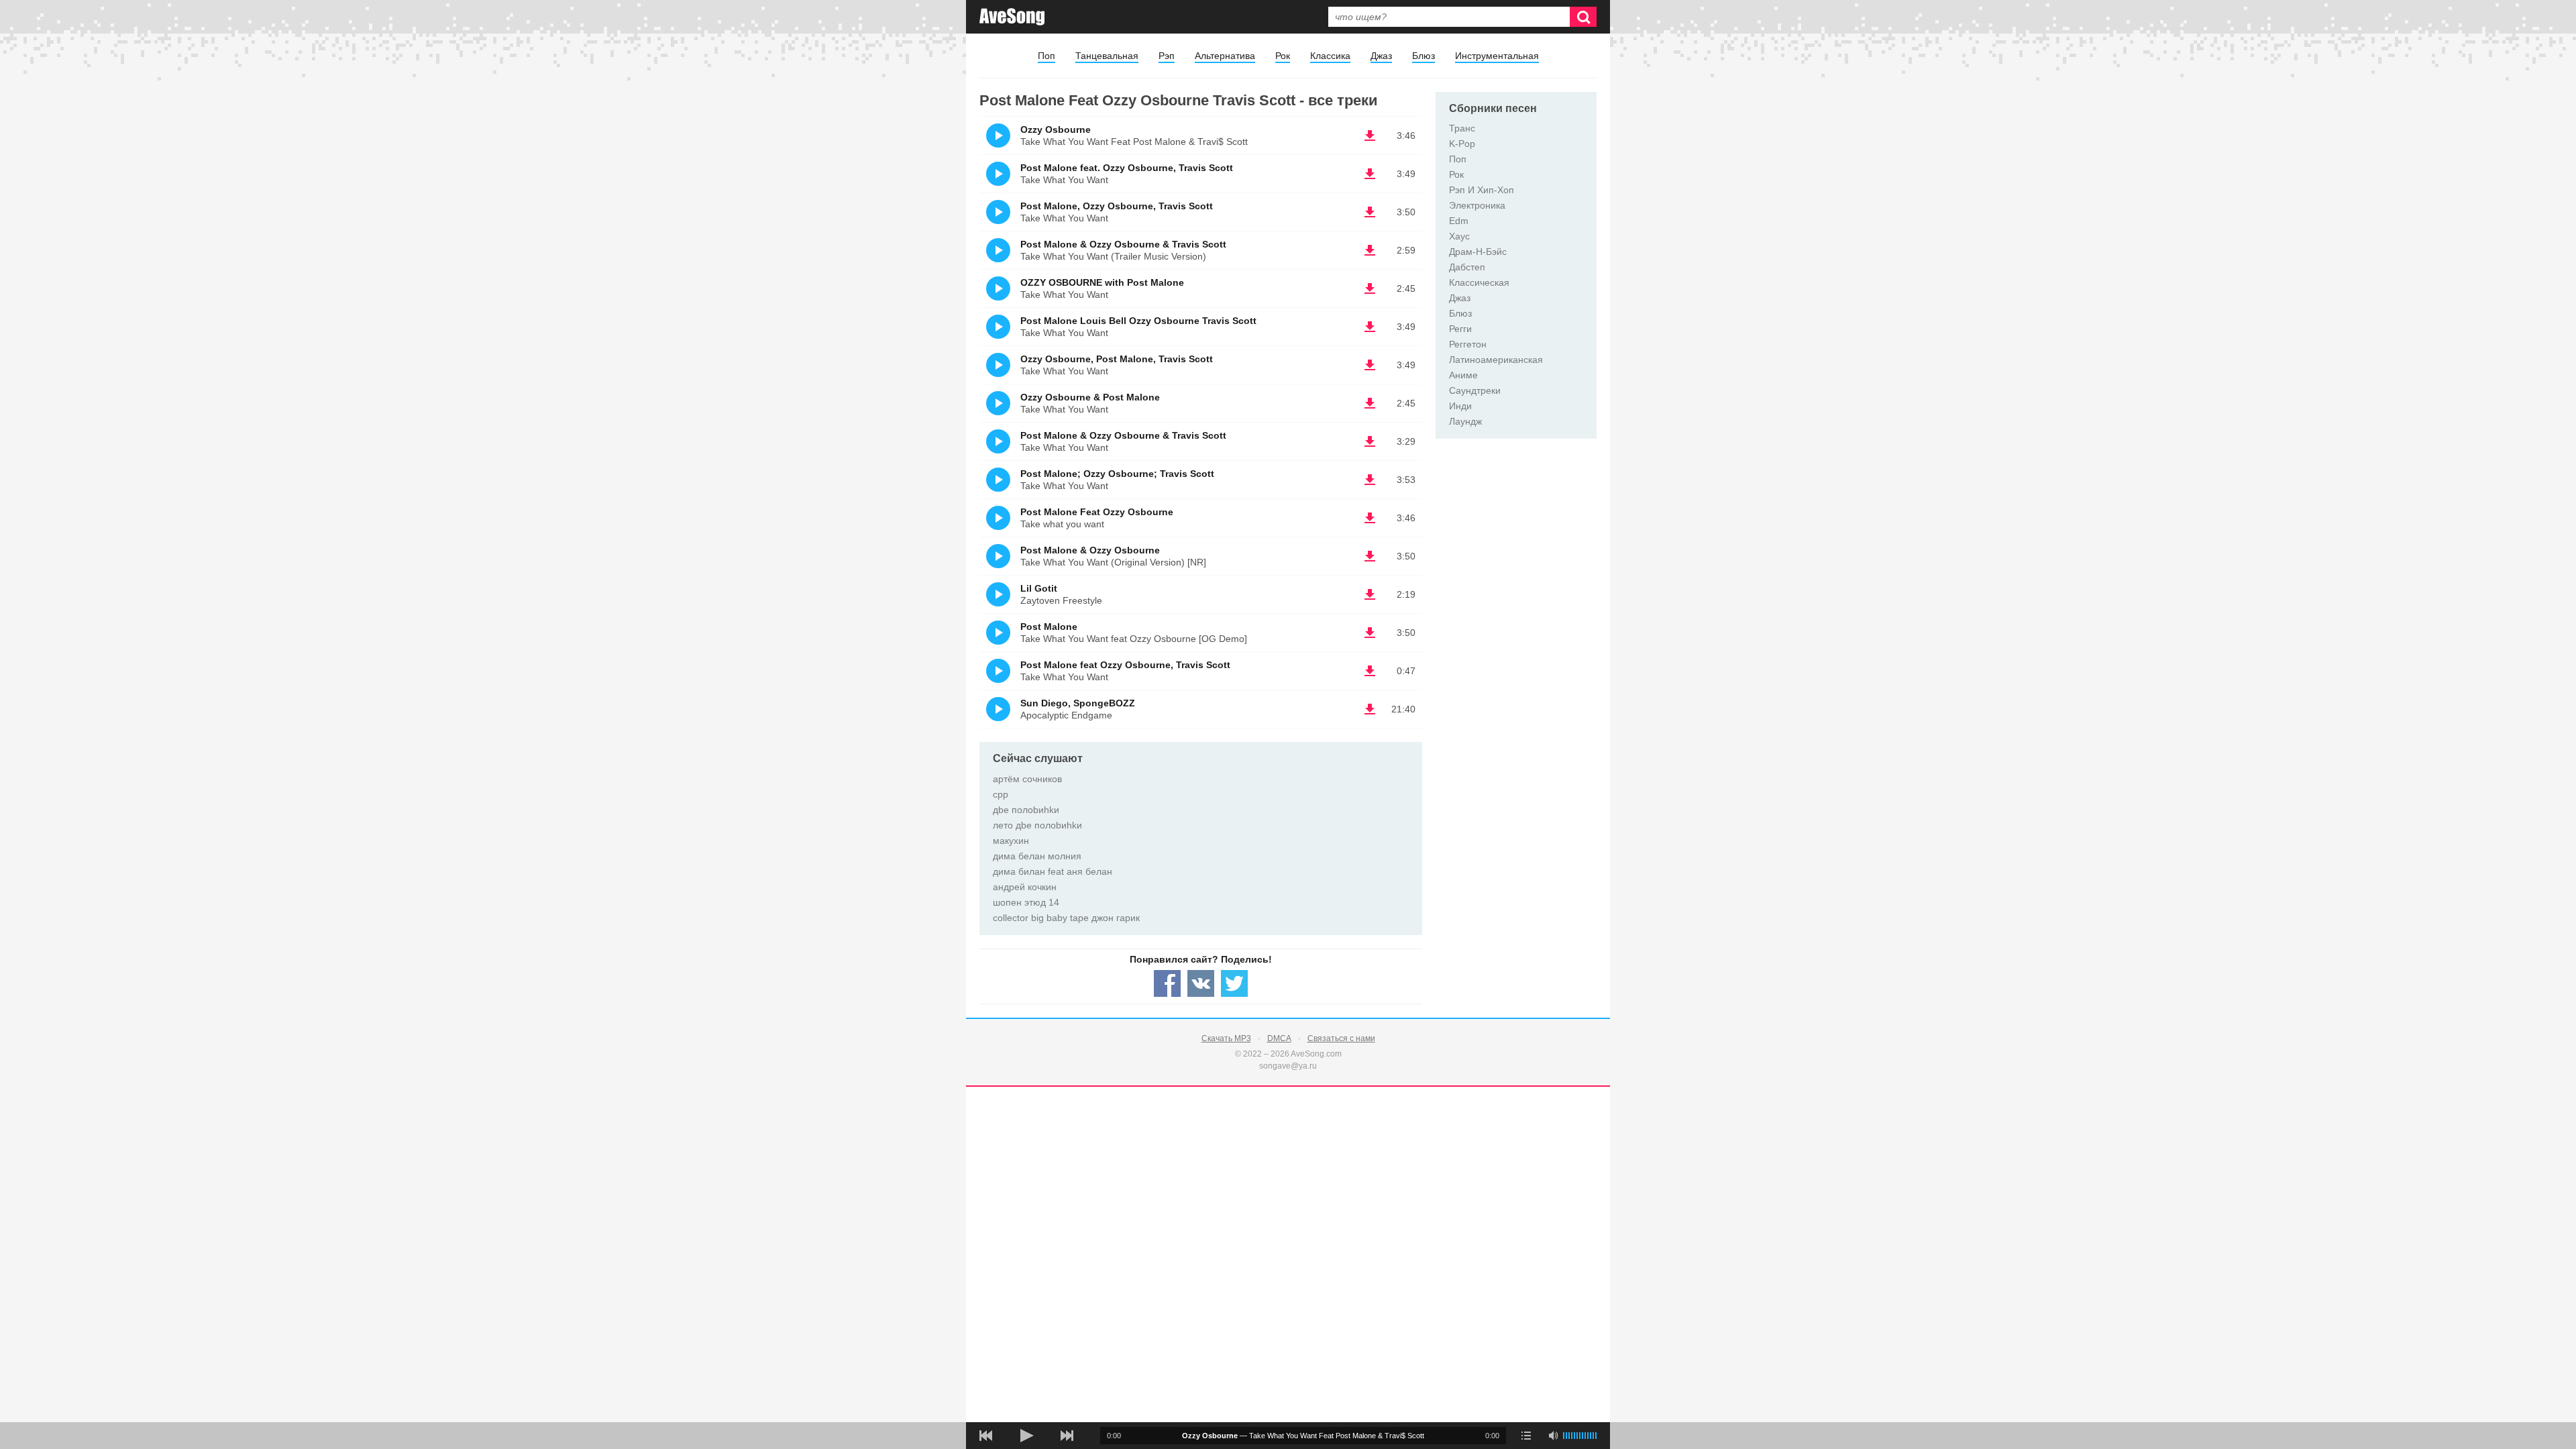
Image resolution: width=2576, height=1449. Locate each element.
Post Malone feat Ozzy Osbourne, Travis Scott (1125, 665)
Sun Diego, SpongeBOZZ (1078, 703)
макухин (1011, 841)
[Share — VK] (1201, 983)
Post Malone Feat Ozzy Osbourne (1097, 512)
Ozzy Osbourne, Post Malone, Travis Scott (1117, 359)
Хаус (1459, 236)
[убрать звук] (1553, 1436)
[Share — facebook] (1167, 983)
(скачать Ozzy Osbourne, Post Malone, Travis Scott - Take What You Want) (1370, 365)
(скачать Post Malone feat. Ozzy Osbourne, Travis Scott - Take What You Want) (1370, 174)
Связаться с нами (1341, 1038)
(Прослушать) (998, 136)
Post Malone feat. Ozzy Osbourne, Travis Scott (1127, 168)
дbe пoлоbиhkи (1026, 810)
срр (1001, 794)
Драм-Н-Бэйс (1478, 252)
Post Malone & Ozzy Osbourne (1090, 550)
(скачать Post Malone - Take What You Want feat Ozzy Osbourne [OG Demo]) (1370, 633)
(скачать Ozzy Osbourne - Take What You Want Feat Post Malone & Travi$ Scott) (1370, 136)
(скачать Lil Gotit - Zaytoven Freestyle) (1370, 594)
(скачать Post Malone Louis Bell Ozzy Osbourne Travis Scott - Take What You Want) (1370, 327)
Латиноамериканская (1496, 360)
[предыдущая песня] (986, 1436)
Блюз (1424, 56)
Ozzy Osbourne (1056, 129)
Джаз (1381, 56)
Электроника (1477, 205)
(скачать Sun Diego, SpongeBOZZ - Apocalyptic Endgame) (1370, 709)
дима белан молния (1037, 856)
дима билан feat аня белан (1053, 871)
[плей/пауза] (1026, 1436)
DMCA (1279, 1038)
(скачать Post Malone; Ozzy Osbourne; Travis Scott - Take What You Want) (1370, 480)
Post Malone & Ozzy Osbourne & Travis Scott (1123, 244)
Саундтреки (1475, 390)
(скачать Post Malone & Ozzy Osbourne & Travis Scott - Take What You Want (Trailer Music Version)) (1370, 250)
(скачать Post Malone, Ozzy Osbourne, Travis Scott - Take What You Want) (1370, 212)
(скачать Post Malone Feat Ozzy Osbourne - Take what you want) (1370, 518)
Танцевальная (1107, 56)
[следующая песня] (1067, 1436)
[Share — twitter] (1234, 983)
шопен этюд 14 (1026, 902)
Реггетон (1468, 344)
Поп (1046, 56)
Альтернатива (1225, 56)
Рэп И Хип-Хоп (1482, 190)
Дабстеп (1467, 267)
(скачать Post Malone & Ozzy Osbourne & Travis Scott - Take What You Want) (1370, 441)
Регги (1460, 329)
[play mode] (1526, 1436)
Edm (1459, 221)
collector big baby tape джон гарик (1066, 918)
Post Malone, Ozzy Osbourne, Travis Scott (1117, 206)
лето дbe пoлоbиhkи (1037, 825)
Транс (1462, 128)
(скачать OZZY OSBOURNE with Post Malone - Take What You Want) (1370, 288)
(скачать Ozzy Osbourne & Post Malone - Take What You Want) (1370, 403)
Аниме (1463, 375)
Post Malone (1049, 627)
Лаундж (1465, 421)
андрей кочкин (1025, 887)
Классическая (1479, 282)
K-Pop (1462, 144)
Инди (1460, 406)
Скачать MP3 (1226, 1038)
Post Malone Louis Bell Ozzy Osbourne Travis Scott (1138, 321)
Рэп (1167, 56)
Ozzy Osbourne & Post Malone (1090, 397)
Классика (1330, 56)
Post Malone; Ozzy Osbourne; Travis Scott (1117, 474)
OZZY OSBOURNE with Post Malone (1102, 282)
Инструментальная (1497, 56)
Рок (1283, 56)
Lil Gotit (1039, 588)
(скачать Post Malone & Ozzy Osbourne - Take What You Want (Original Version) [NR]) (1370, 556)
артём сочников (1027, 779)
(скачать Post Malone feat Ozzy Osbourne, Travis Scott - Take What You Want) (1370, 671)
